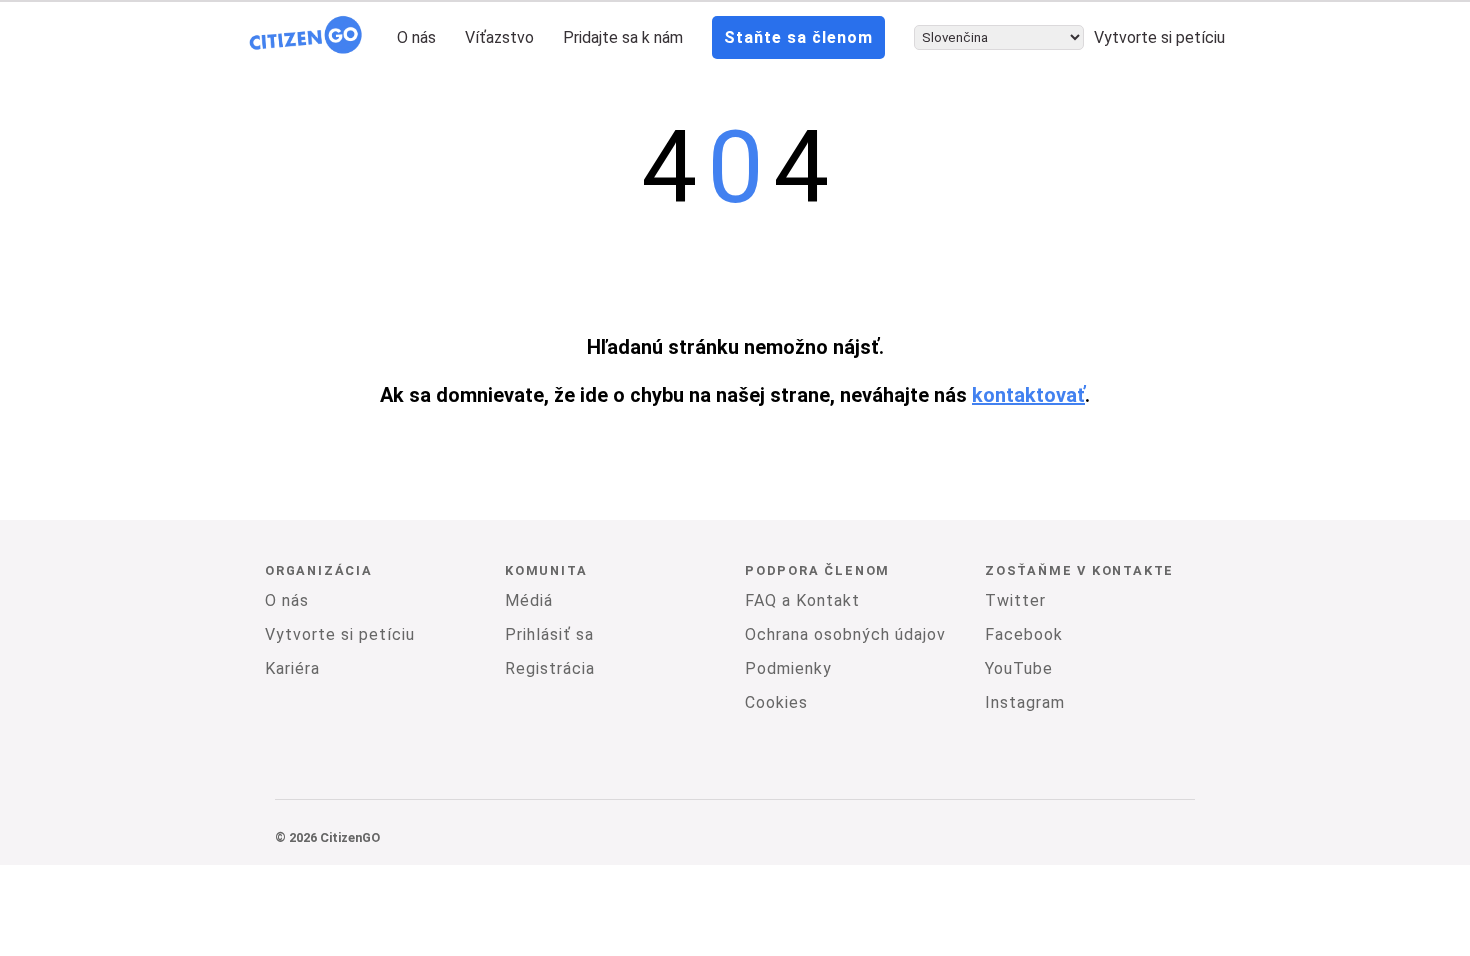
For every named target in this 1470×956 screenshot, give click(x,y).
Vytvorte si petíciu (1159, 37)
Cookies (776, 702)
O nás (416, 37)
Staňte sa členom (798, 37)
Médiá (529, 600)
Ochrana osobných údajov (845, 634)
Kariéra (292, 668)
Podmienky (788, 668)
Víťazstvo (499, 37)
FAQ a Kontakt (802, 600)
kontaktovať (1028, 395)
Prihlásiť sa (549, 634)
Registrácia (550, 668)
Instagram (1025, 702)
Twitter (1015, 600)
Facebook (1024, 634)
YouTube (1019, 668)
